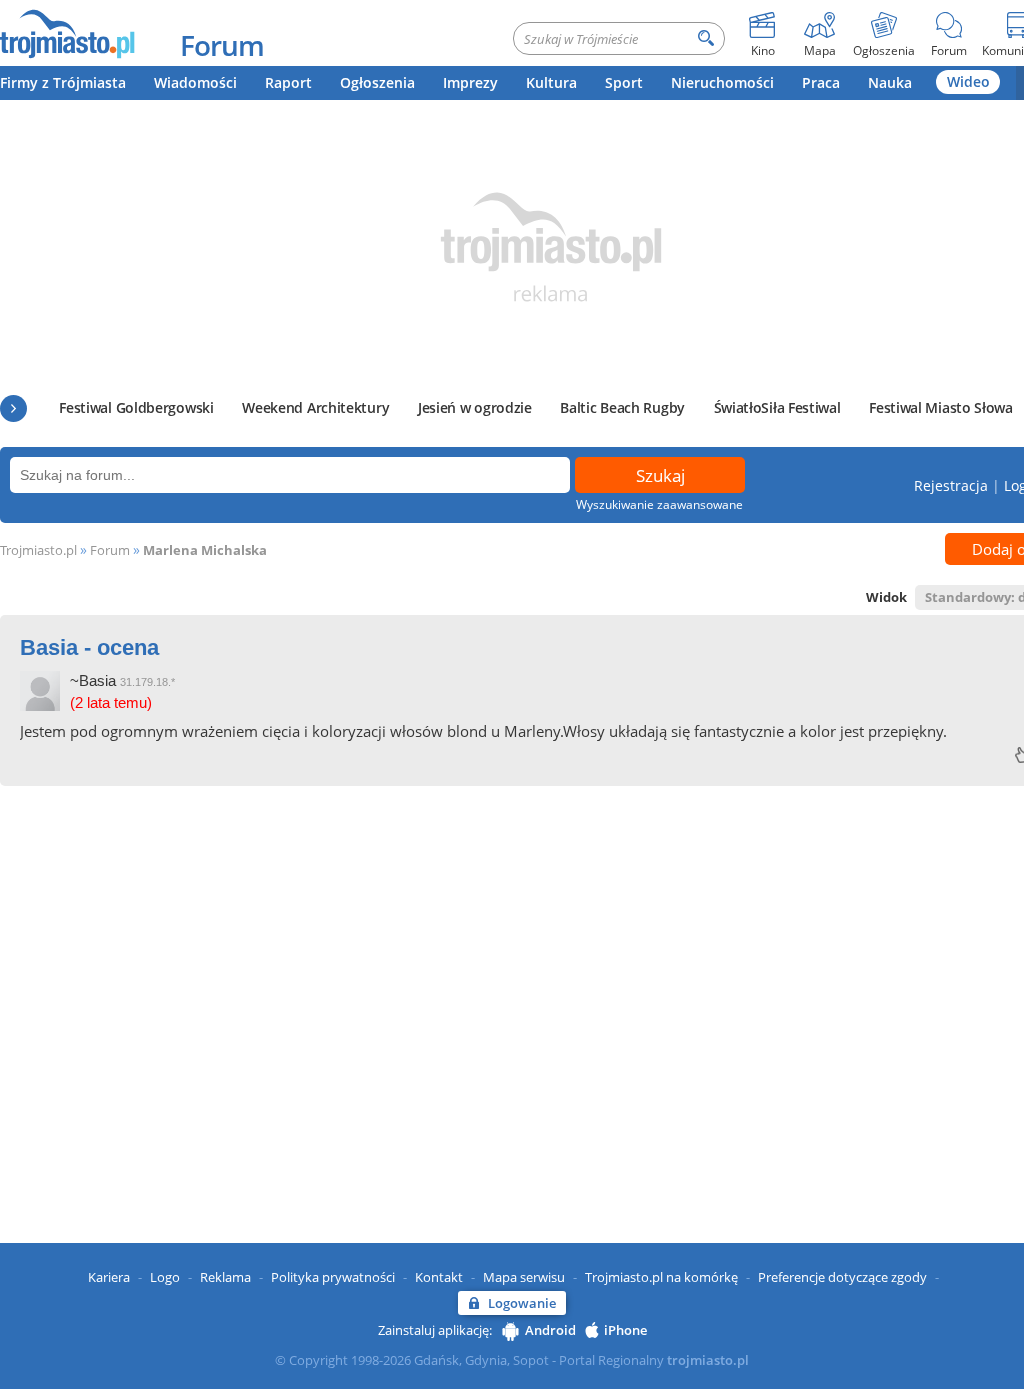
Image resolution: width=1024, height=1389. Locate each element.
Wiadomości (195, 82)
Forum (222, 45)
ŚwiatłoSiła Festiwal (777, 407)
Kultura (551, 82)
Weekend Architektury (315, 407)
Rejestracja (951, 485)
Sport (624, 82)
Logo (165, 1277)
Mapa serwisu (524, 1277)
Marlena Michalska (205, 550)
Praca (821, 82)
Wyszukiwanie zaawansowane (659, 504)
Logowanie (522, 1303)
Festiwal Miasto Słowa (941, 407)
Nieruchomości (722, 82)
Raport (288, 82)
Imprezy (470, 82)
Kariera (109, 1277)
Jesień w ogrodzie (475, 407)
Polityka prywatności (333, 1277)
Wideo (968, 81)
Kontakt (439, 1277)
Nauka (890, 82)
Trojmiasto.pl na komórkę (661, 1277)
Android (550, 1330)
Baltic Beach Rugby (622, 407)
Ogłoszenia (377, 82)
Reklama (225, 1277)
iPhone (625, 1330)
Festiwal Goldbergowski (136, 407)
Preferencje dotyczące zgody (842, 1277)
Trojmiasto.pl (38, 550)
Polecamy (13, 408)
